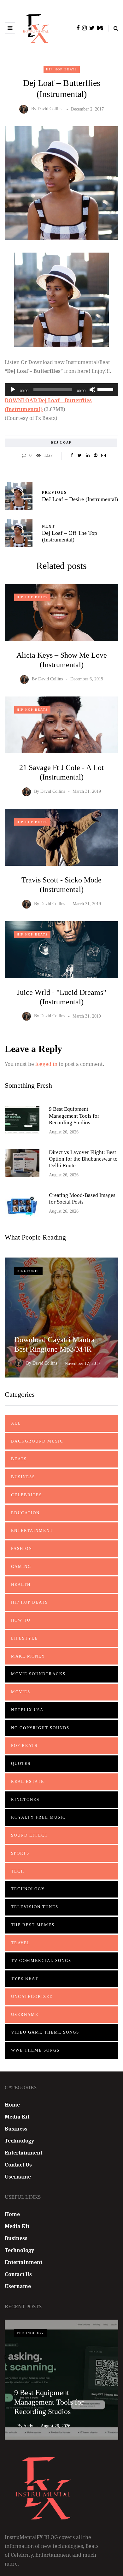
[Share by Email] (103, 456)
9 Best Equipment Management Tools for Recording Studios (74, 1116)
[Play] (13, 390)
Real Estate (28, 1781)
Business (23, 1477)
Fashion (22, 1548)
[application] (61, 390)
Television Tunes (35, 1907)
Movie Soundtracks (38, 1674)
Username (25, 2014)
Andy (28, 2426)
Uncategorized (32, 1996)
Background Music (37, 1441)
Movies (21, 1692)
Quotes (21, 1763)
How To (21, 1620)
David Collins (50, 109)
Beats (19, 1459)
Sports (20, 1853)
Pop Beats (24, 1745)
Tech (18, 1871)
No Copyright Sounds (40, 1728)
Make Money (28, 1656)
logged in (46, 1064)
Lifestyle (24, 1638)
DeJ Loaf (61, 442)
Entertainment (32, 1530)
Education (25, 1513)
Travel (21, 1943)
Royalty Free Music (38, 1817)
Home (12, 2105)
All (16, 1423)
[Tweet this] (80, 456)
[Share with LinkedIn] (88, 456)
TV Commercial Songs (41, 1960)
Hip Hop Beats (62, 69)
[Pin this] (95, 456)
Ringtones (28, 1271)
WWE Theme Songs (35, 2050)
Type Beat (25, 1978)
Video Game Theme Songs (45, 2032)
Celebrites (26, 1495)
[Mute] (92, 390)
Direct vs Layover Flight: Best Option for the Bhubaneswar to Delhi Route (83, 1159)
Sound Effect (29, 1835)
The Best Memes (33, 1925)
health (21, 1584)
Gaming (21, 1566)
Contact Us (18, 2165)
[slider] (106, 389)
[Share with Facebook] (72, 456)
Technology (28, 1889)
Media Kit (17, 2117)
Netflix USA (27, 1710)
